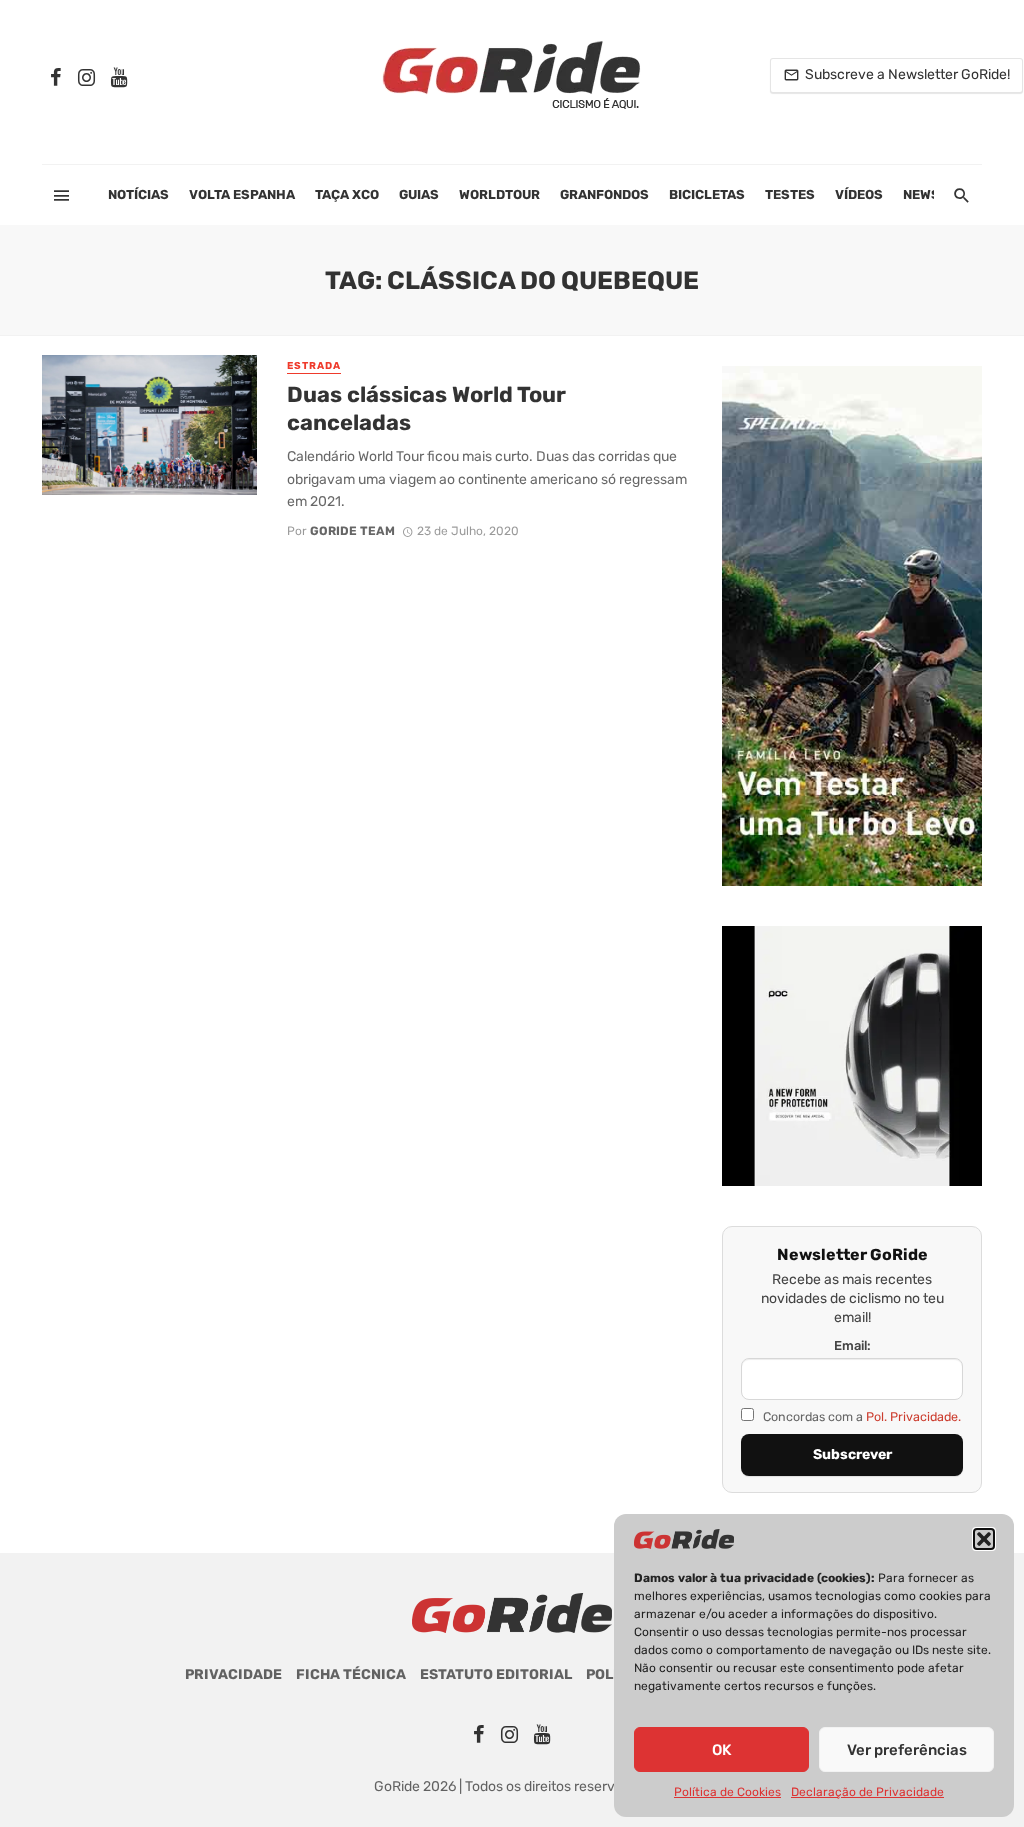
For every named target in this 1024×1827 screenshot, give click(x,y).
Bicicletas (707, 194)
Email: (852, 1345)
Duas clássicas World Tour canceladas (426, 408)
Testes (790, 194)
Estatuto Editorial (496, 1674)
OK (721, 1750)
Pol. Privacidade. (913, 1416)
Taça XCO (347, 194)
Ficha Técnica (351, 1674)
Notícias (138, 194)
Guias (419, 194)
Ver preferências (907, 1750)
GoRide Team (352, 531)
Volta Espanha (242, 194)
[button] (984, 1539)
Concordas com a (860, 1416)
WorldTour (499, 194)
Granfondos (604, 194)
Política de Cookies (727, 1792)
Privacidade (233, 1674)
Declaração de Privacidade (867, 1792)
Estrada (314, 366)
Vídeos (859, 194)
